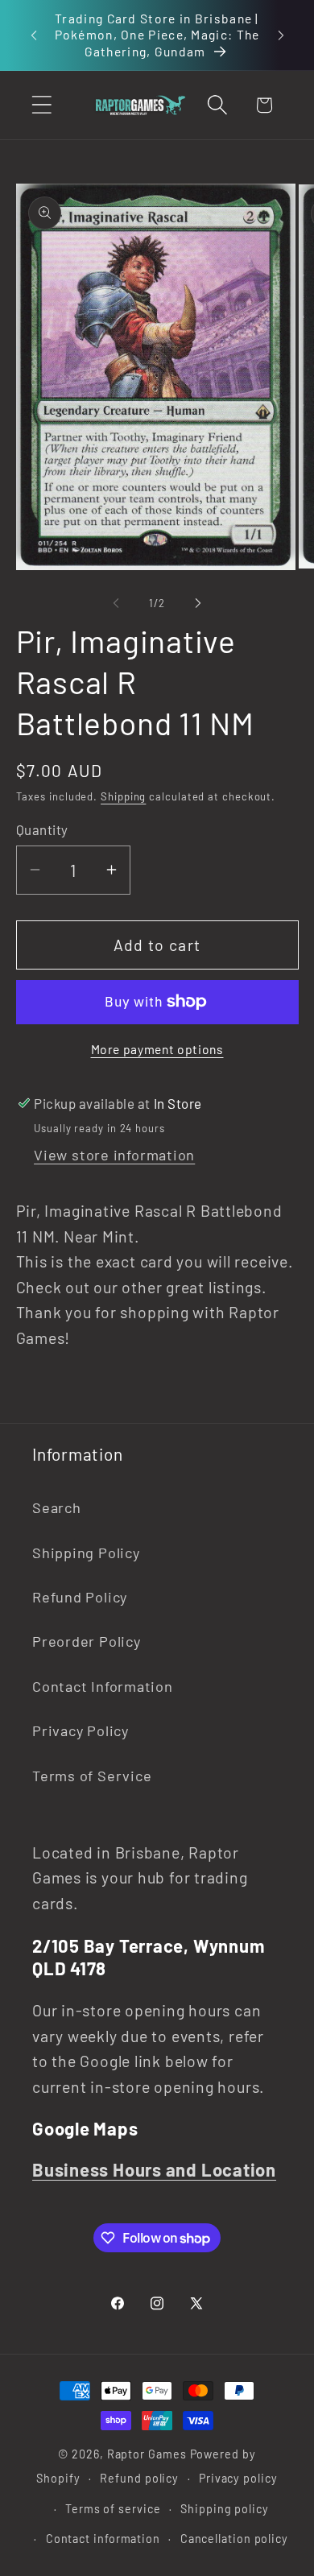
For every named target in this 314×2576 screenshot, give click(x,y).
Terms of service (113, 2509)
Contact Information (103, 1686)
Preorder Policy (87, 1641)
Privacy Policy (81, 1730)
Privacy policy (238, 2478)
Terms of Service (92, 1776)
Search (57, 1507)
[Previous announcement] (34, 35)
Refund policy (139, 2478)
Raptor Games (147, 2454)
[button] (41, 105)
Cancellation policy (234, 2539)
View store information (114, 1155)
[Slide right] (198, 603)
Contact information (103, 2539)
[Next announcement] (281, 35)
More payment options (157, 1049)
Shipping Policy (86, 1553)
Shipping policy (225, 2509)
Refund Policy (80, 1597)
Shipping (123, 796)
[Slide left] (116, 603)
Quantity (42, 829)
